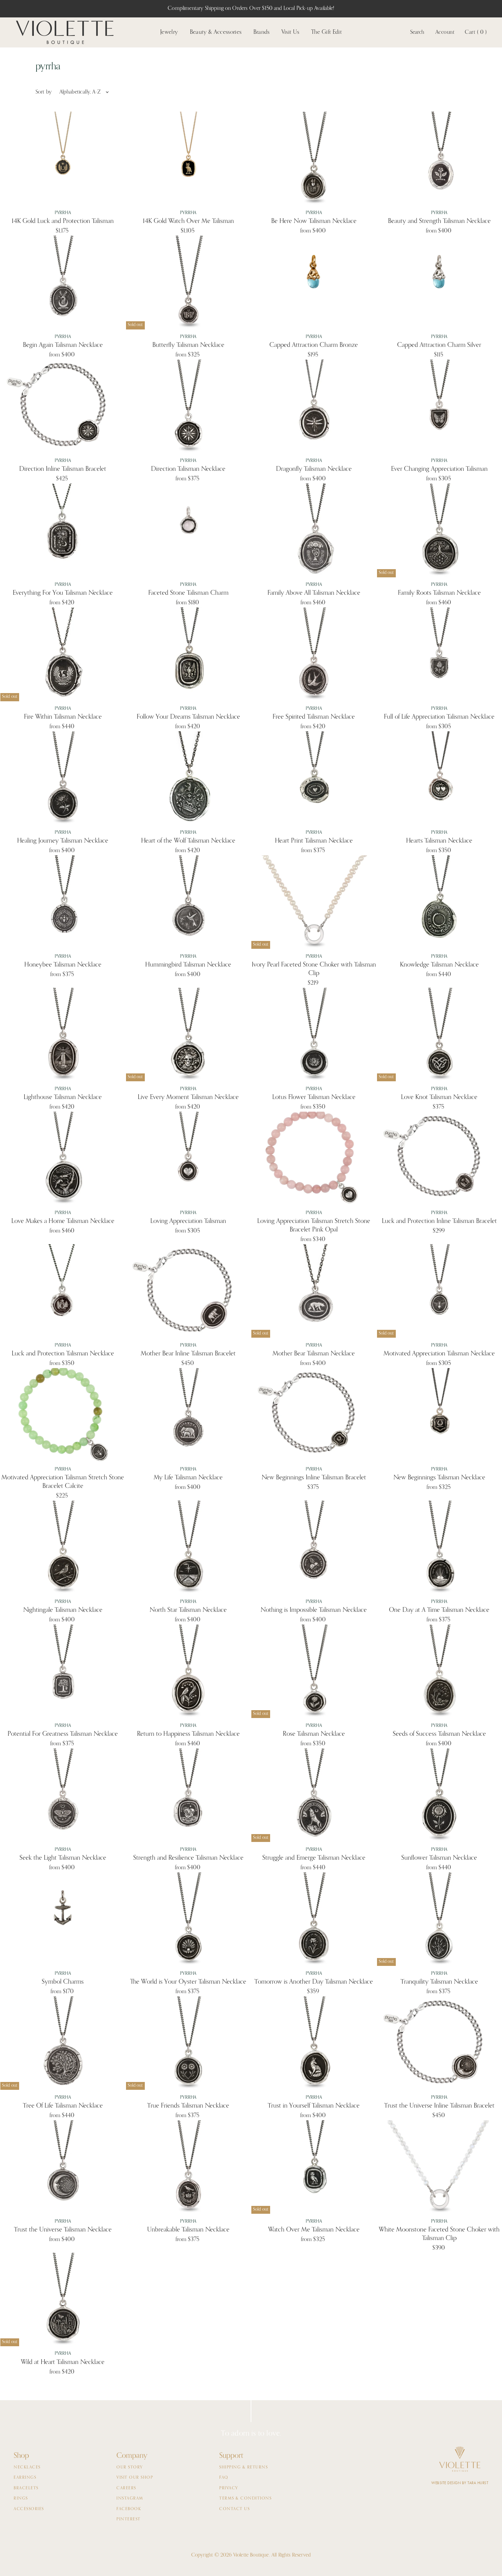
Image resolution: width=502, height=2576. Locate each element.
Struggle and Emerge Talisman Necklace (314, 1858)
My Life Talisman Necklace (188, 1477)
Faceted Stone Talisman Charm (188, 593)
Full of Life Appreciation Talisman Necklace (439, 717)
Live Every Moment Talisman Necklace (188, 1097)
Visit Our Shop (135, 2478)
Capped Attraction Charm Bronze (314, 345)
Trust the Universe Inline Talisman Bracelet (439, 2106)
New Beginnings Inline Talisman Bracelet (314, 1477)
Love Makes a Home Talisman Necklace (63, 1221)
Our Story (130, 2467)
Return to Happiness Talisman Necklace (188, 1734)
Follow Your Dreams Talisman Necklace (188, 717)
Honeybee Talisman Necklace (63, 965)
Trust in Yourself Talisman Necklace (314, 2106)
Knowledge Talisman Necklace (439, 965)
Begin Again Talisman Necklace (63, 345)
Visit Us (290, 32)
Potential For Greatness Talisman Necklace (63, 1734)
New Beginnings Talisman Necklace (439, 1477)
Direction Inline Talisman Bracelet (63, 469)
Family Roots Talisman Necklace (439, 593)
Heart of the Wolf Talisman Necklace (188, 841)
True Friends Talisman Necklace (188, 2106)
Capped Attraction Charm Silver (439, 345)
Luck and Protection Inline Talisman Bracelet (439, 1221)
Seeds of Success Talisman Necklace (439, 1734)
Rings (21, 2498)
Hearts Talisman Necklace (439, 841)
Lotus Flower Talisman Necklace (314, 1097)
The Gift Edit (326, 32)
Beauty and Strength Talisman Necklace (439, 221)
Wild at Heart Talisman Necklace (63, 2362)
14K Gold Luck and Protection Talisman (63, 221)
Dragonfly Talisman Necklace (314, 469)
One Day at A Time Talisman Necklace (439, 1610)
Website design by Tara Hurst (460, 2483)
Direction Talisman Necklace (188, 469)
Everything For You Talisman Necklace (63, 593)
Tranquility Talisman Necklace (439, 1982)
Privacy (229, 2488)
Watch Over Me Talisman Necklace (314, 2230)
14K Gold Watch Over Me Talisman (188, 221)
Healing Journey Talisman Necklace (63, 841)
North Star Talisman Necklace (188, 1610)
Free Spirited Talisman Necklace (314, 717)
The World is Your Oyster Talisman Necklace (188, 1982)
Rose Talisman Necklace (314, 1734)
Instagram (130, 2498)
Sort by (44, 92)
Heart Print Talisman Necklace (314, 841)
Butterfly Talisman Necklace (188, 345)
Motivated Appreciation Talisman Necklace (439, 1354)
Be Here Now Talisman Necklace (314, 221)
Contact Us (234, 2509)
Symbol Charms (63, 1982)
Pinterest (129, 2519)
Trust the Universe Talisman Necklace (63, 2230)
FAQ (224, 2478)
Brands (262, 32)
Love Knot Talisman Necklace (439, 1097)
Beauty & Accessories (216, 32)
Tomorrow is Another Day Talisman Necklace (314, 1982)
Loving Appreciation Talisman (188, 1221)
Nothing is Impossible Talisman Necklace (314, 1610)
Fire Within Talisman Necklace (63, 717)
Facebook (129, 2509)
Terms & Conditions (245, 2498)
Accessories (29, 2509)
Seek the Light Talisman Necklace (63, 1858)
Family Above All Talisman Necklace (314, 593)
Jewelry (169, 32)
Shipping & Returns (243, 2467)
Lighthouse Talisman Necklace (63, 1097)
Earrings (25, 2478)
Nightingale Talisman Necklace (63, 1610)
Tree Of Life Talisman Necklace (63, 2106)
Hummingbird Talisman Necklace (188, 965)
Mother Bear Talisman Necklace (314, 1354)
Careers (126, 2488)
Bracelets (26, 2488)
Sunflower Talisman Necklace (439, 1858)
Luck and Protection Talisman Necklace (63, 1354)
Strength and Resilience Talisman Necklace (188, 1858)
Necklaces (27, 2467)
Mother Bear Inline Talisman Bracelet (188, 1354)
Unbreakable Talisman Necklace (188, 2230)
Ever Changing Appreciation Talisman (439, 469)
